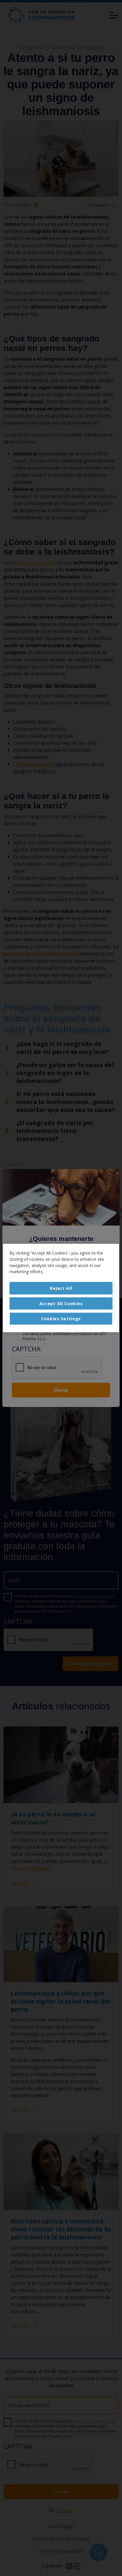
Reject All (61, 1288)
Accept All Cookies (61, 1303)
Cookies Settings (61, 1319)
